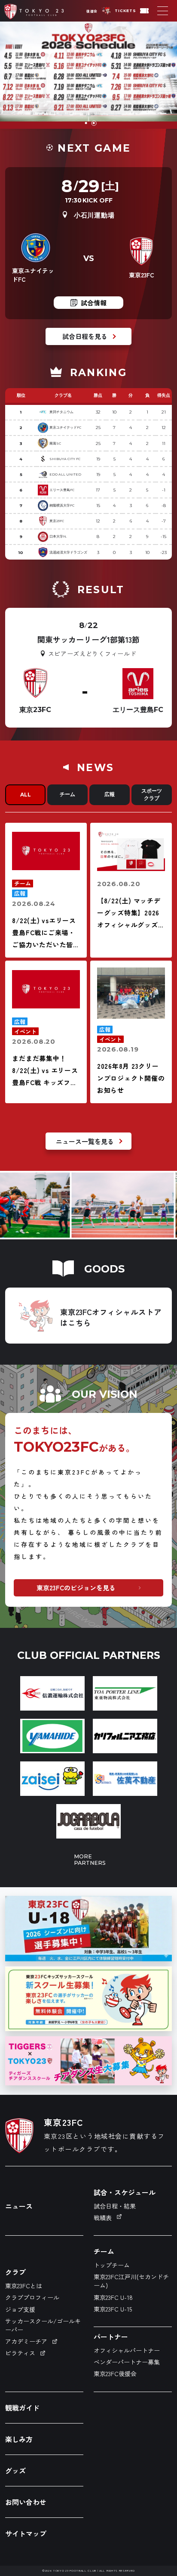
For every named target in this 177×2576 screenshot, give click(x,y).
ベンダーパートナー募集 (127, 2362)
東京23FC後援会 (115, 2374)
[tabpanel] (88, 75)
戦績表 (103, 2218)
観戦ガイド (22, 2408)
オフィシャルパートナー (127, 2350)
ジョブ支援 (20, 2309)
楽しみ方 (19, 2439)
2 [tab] (94, 123)
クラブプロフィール (32, 2297)
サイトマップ (26, 2533)
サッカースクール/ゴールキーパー (43, 2325)
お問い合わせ (26, 2502)
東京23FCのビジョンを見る (76, 1588)
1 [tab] (87, 123)
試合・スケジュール (125, 2192)
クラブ (15, 2272)
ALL (26, 795)
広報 (110, 794)
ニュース (19, 2206)
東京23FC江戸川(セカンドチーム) (131, 2281)
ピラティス (20, 2353)
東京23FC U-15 (113, 2309)
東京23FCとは (24, 2286)
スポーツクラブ (152, 794)
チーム (67, 794)
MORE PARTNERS (88, 1860)
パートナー (111, 2336)
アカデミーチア (26, 2341)
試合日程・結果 (115, 2206)
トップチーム (112, 2265)
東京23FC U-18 (113, 2297)
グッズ (15, 2470)
